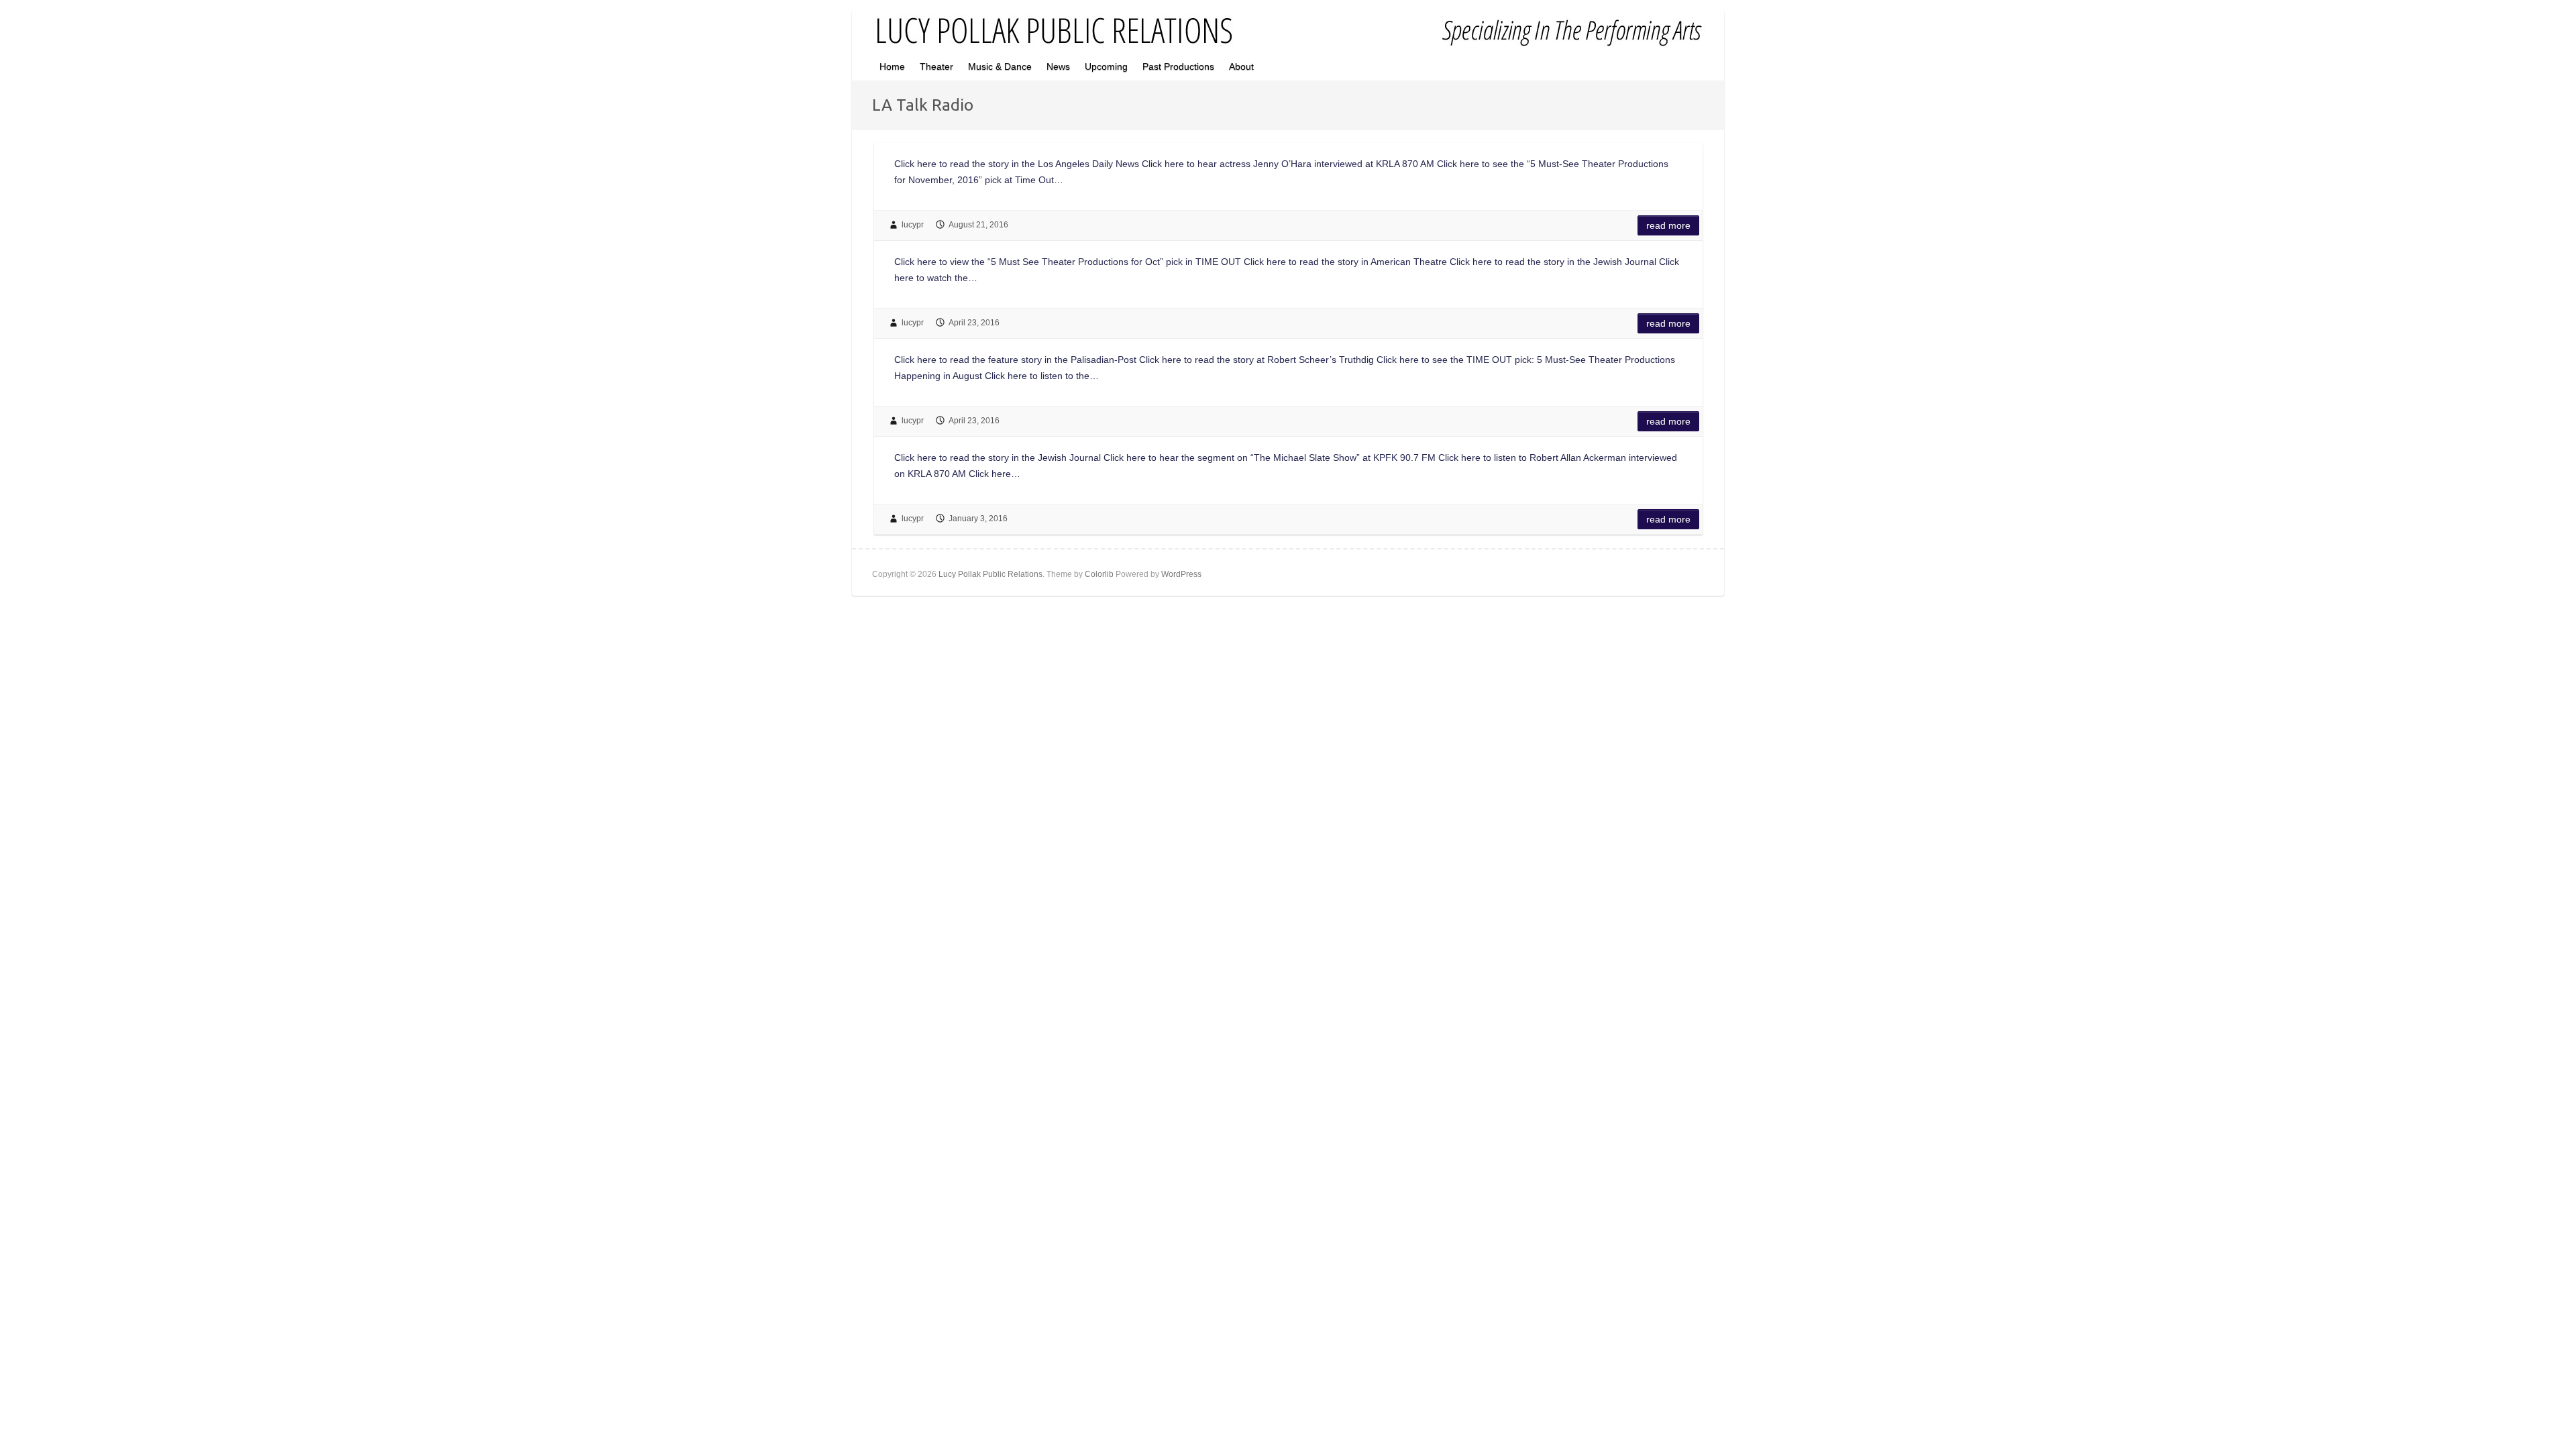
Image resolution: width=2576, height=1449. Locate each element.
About (1241, 66)
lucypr (913, 225)
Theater (936, 66)
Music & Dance (1000, 66)
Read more (1668, 225)
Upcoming (1106, 66)
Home (892, 66)
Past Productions (1178, 66)
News (1058, 66)
